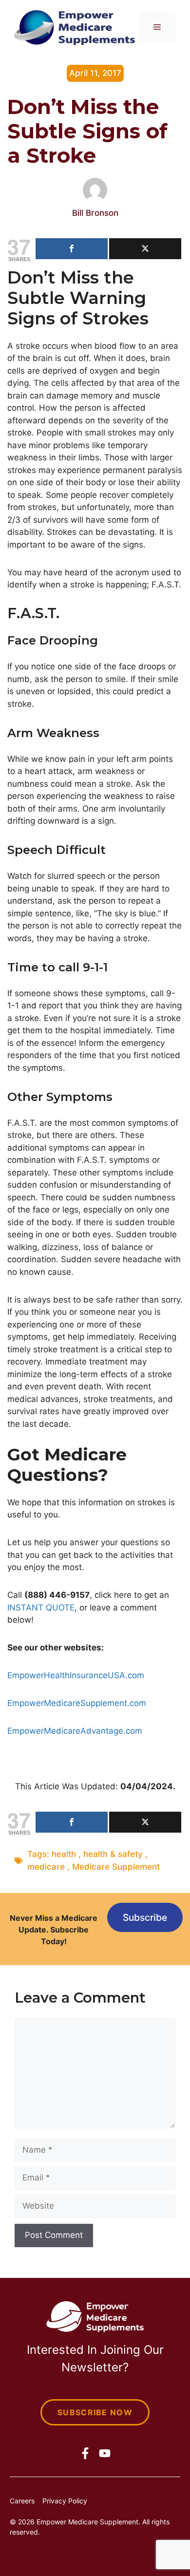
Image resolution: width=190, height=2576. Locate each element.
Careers (22, 2501)
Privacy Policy (65, 2501)
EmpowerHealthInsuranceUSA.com (76, 1675)
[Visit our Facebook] (85, 2453)
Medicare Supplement (116, 1867)
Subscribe (145, 1917)
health (64, 1854)
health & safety (113, 1854)
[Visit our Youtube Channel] (105, 2453)
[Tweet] (145, 249)
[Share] (72, 249)
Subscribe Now (95, 2412)
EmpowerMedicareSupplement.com (77, 1703)
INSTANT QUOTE (41, 1608)
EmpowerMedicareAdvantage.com (75, 1731)
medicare (46, 1867)
